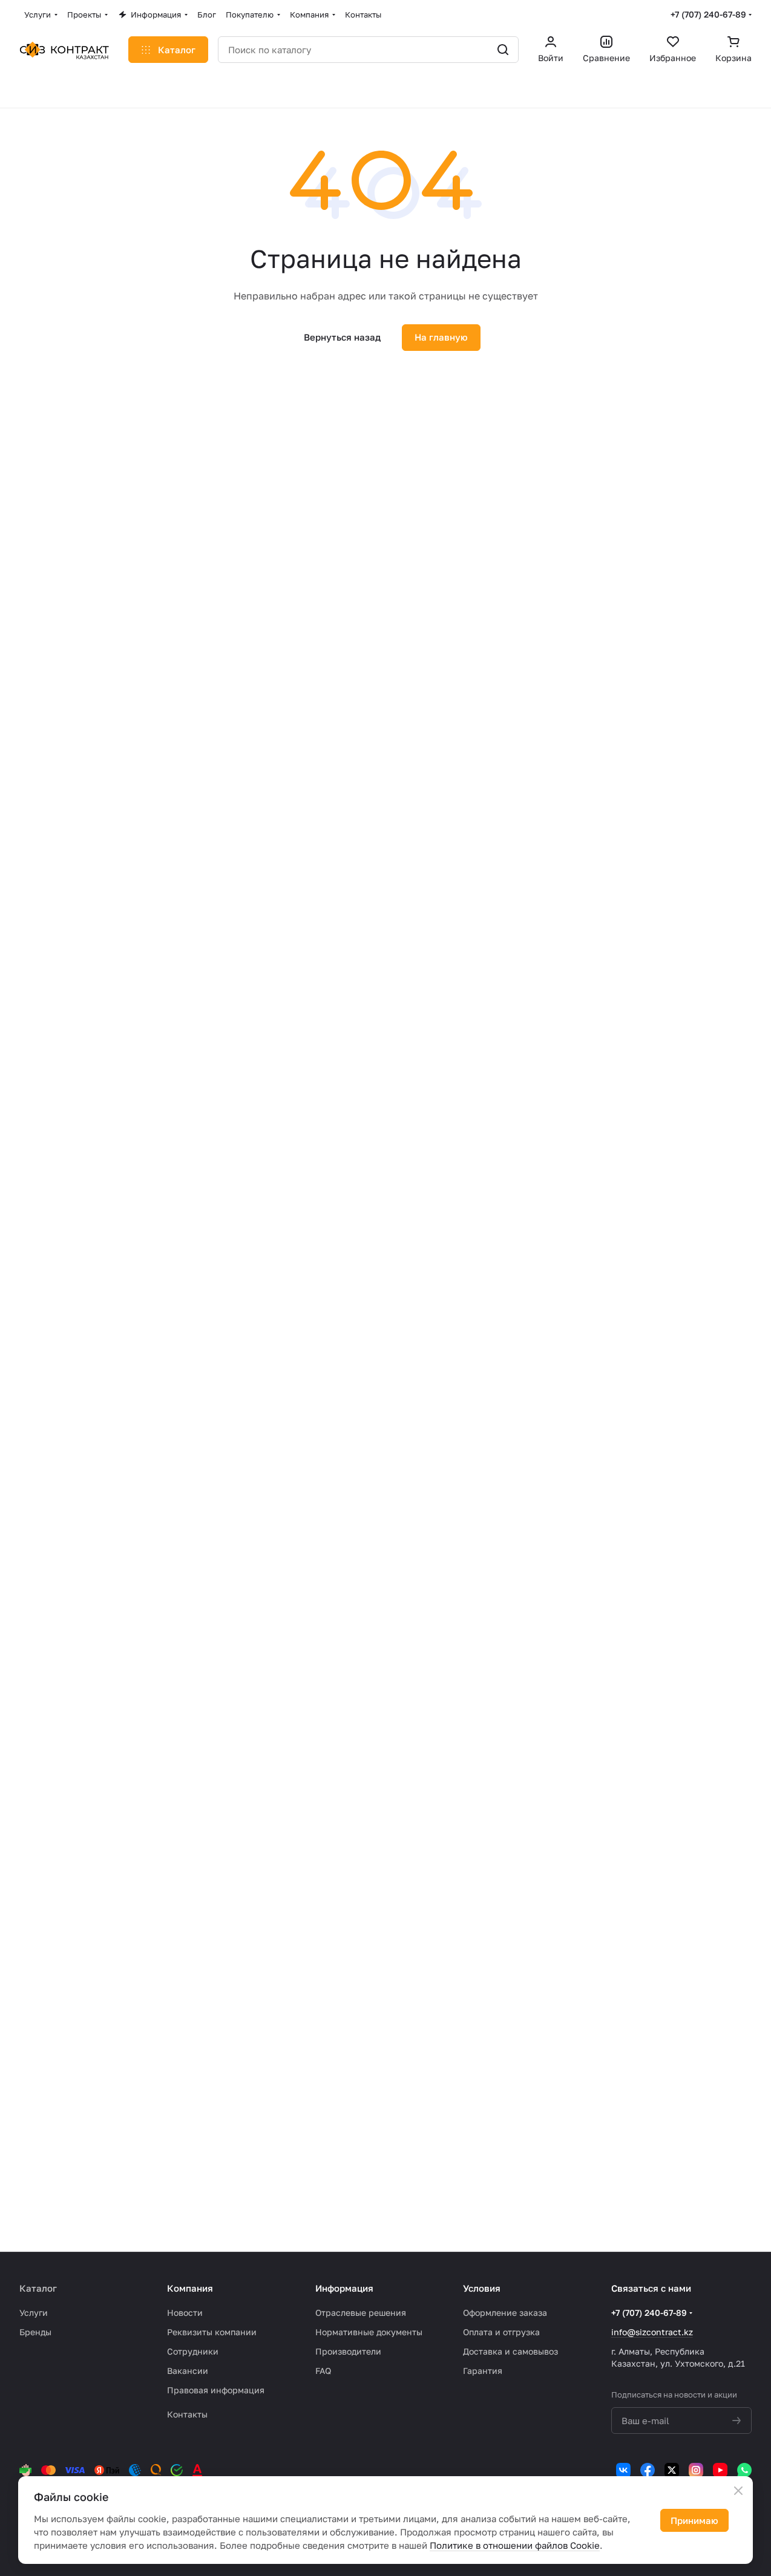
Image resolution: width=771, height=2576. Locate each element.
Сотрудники (193, 2351)
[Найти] (503, 50)
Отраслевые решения (361, 2313)
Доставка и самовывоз (510, 2351)
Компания (190, 2288)
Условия (482, 2288)
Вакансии (188, 2371)
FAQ (323, 2371)
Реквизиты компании (212, 2332)
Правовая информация (216, 2390)
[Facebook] (648, 2470)
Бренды (35, 2332)
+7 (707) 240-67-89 (708, 14)
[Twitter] (672, 2470)
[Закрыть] (738, 2491)
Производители (348, 2351)
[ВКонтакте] (623, 2470)
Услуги (34, 2313)
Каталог (38, 2288)
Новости (185, 2313)
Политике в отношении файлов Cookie (515, 2545)
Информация (344, 2288)
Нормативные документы (369, 2332)
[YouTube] (720, 2470)
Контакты (187, 2414)
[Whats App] (744, 2470)
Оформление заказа (505, 2313)
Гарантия (483, 2371)
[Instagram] (696, 2470)
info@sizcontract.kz (652, 2332)
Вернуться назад (342, 337)
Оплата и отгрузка (501, 2332)
